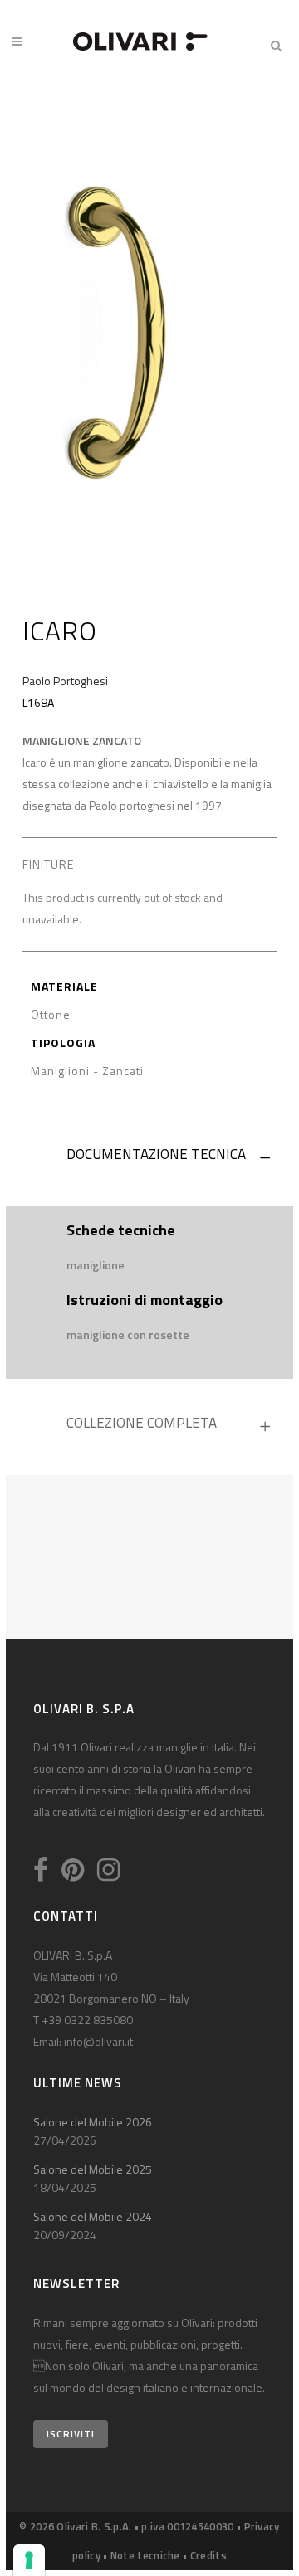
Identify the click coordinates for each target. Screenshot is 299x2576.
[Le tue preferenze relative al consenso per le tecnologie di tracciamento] (29, 2560)
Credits (208, 2555)
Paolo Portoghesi (65, 681)
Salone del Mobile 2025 (93, 2169)
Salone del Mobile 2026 (93, 2122)
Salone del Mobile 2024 (93, 2216)
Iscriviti (71, 2434)
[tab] (149, 1158)
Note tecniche (145, 2555)
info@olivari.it (98, 2041)
